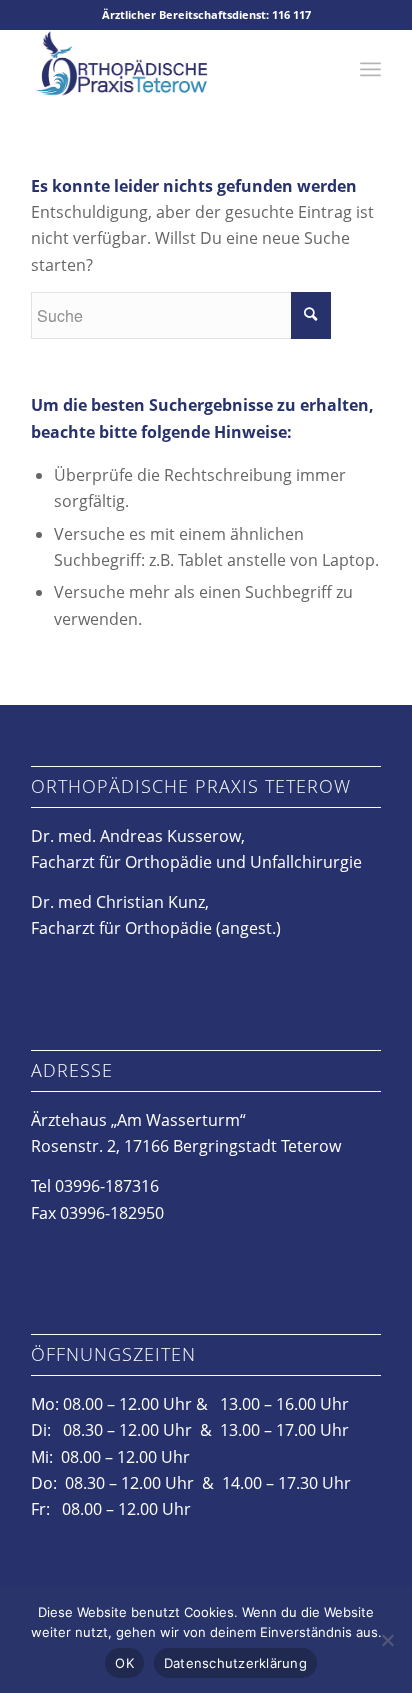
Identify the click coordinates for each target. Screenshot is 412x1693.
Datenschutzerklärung (235, 1663)
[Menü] (370, 69)
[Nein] (387, 1640)
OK (124, 1663)
